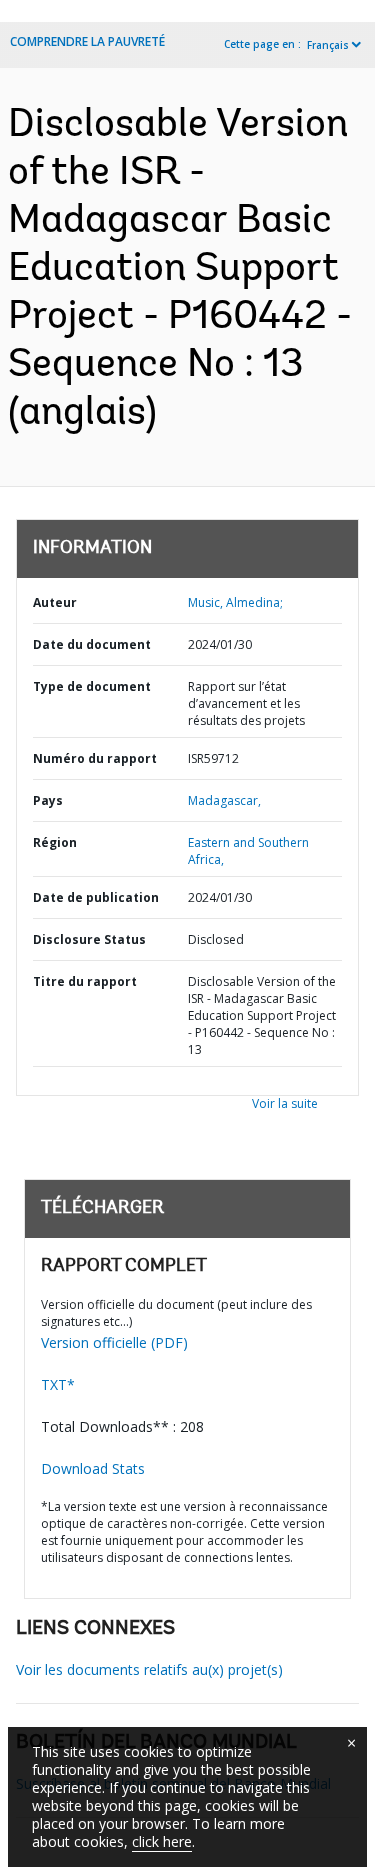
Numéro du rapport (95, 758)
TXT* (58, 1384)
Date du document (92, 644)
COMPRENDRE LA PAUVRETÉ (87, 41)
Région (55, 842)
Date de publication (96, 897)
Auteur (55, 602)
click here (162, 1841)
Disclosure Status (89, 939)
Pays (48, 800)
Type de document (92, 686)
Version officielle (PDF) (114, 1342)
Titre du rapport (85, 981)
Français (328, 45)
